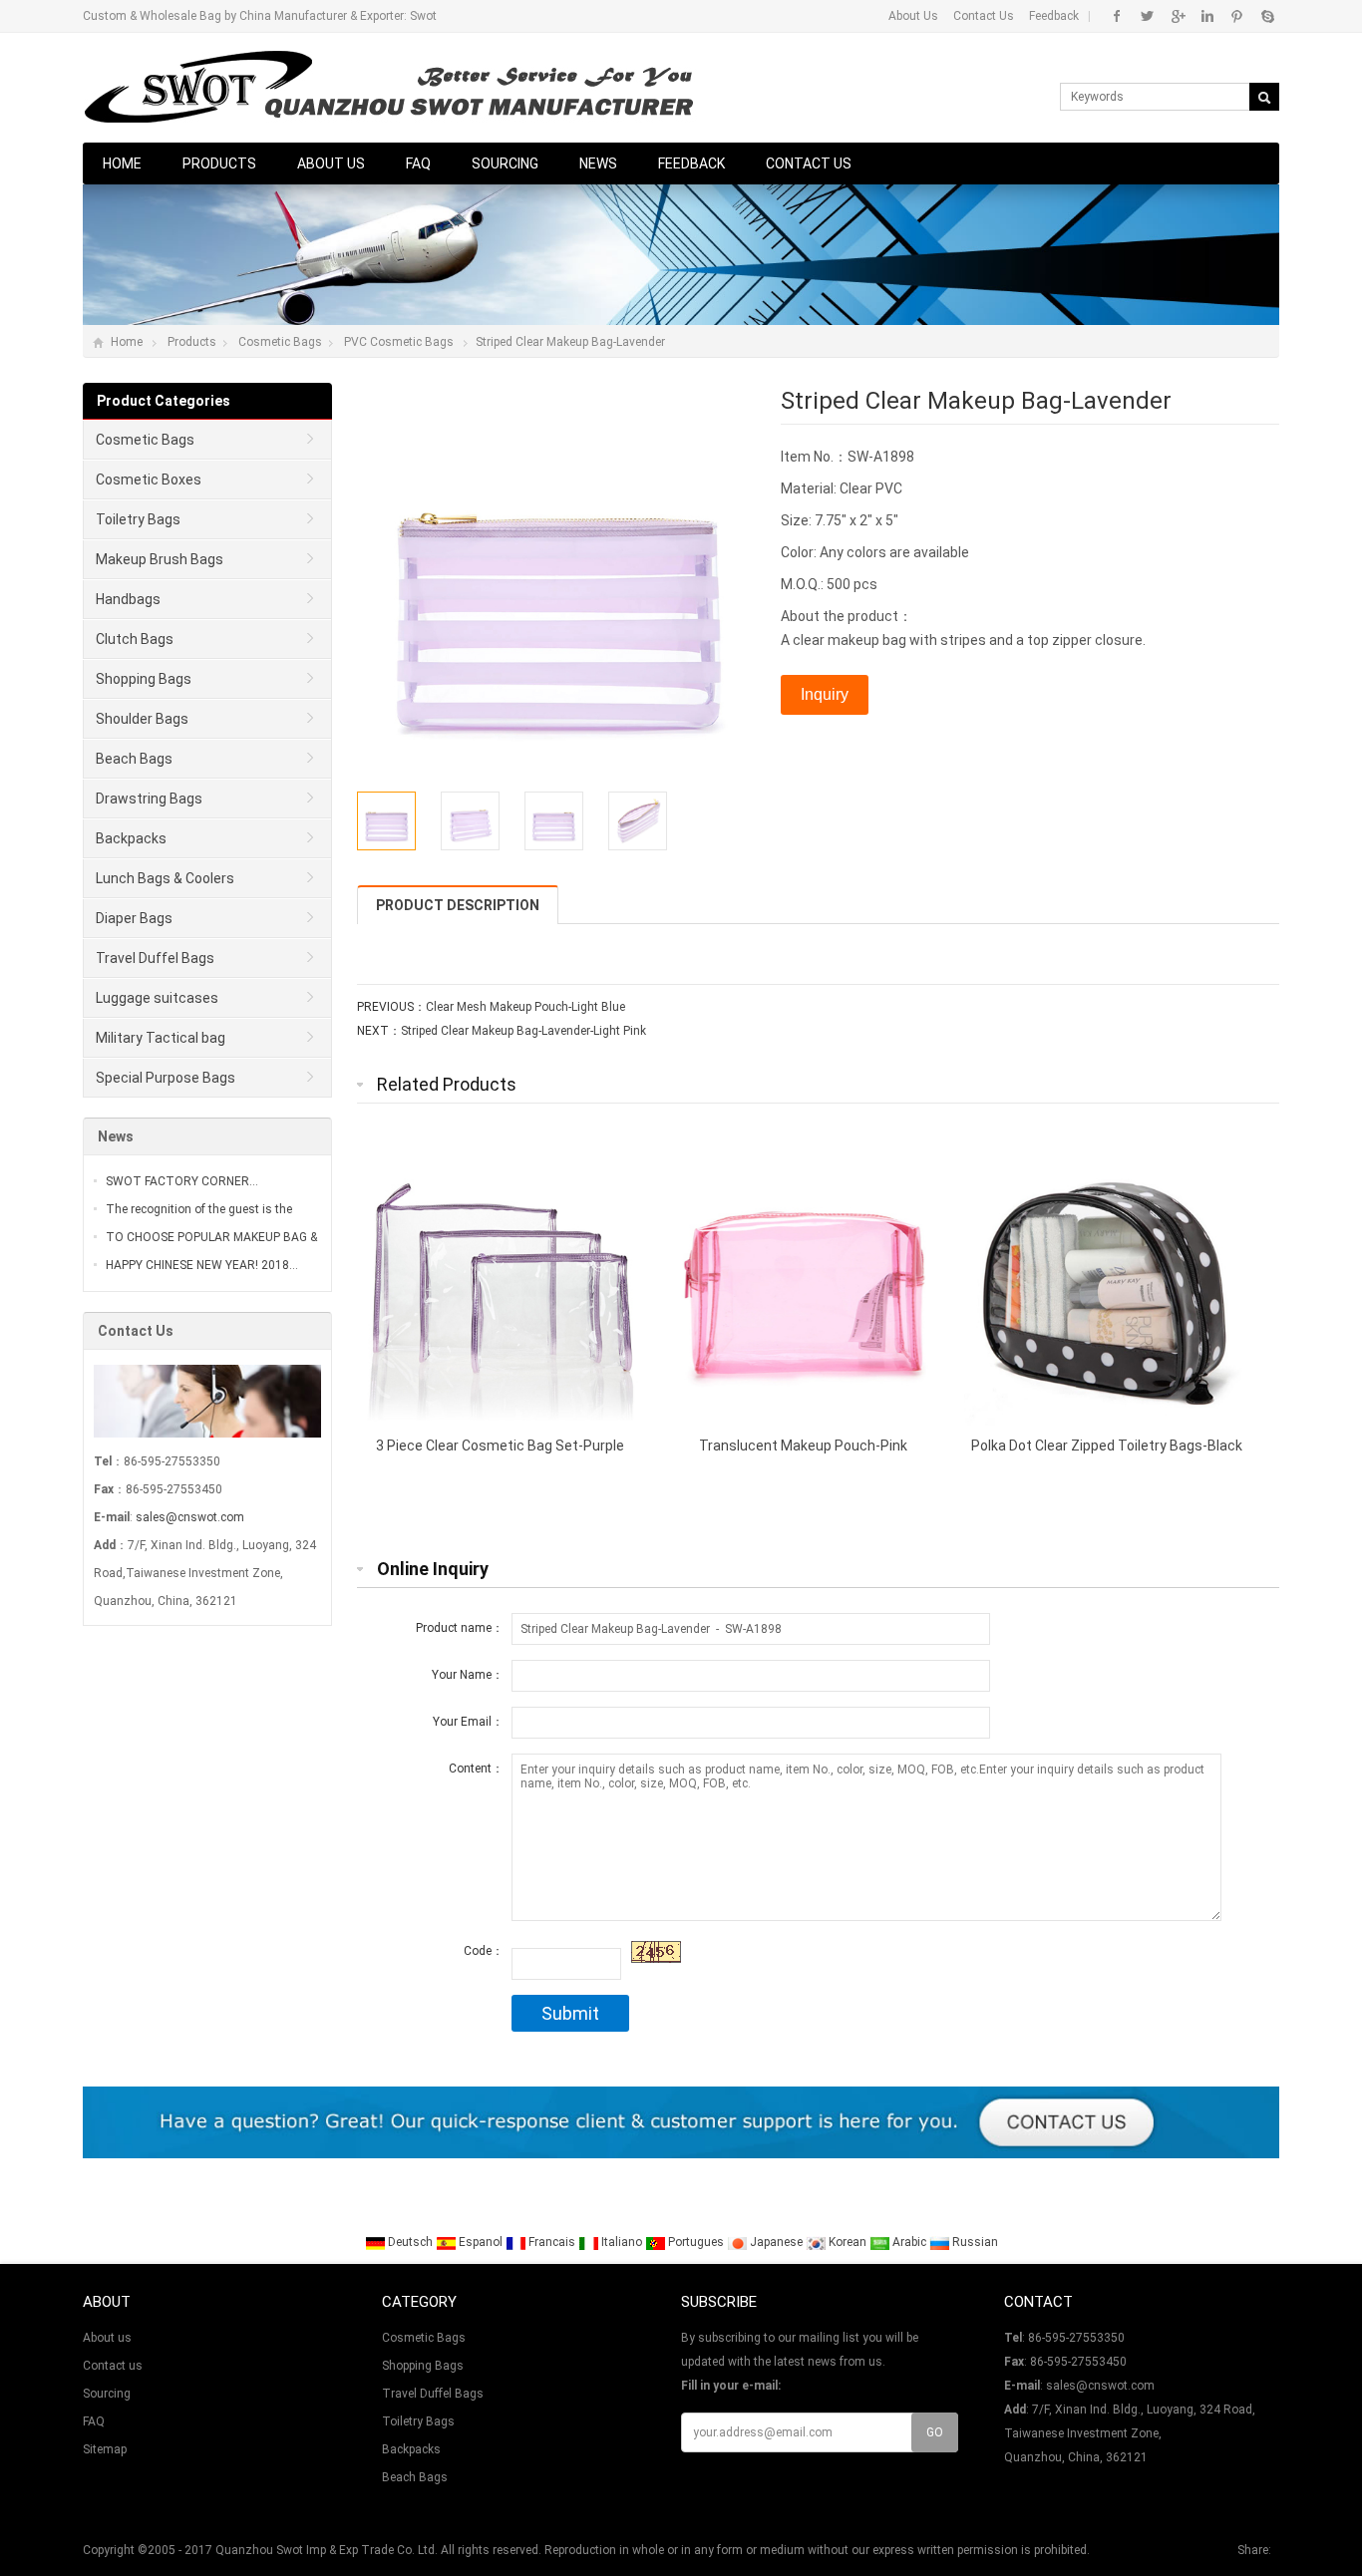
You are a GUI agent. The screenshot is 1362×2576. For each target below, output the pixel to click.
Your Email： (468, 1722)
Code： (484, 1951)
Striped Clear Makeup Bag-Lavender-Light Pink (523, 1031)
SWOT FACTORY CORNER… (182, 1181)
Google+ (1177, 16)
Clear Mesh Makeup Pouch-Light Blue (525, 1007)
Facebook (1117, 16)
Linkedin (1207, 16)
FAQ (418, 163)
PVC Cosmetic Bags (399, 342)
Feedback (1054, 16)
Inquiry (825, 694)
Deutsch (410, 2242)
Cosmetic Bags (280, 342)
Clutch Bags (135, 639)
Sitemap (105, 2449)
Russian (974, 2242)
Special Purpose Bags (166, 1078)
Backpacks (131, 838)
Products (219, 163)
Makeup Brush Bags (160, 559)
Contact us (809, 163)
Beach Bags (134, 759)
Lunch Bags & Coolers (165, 878)
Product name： (460, 1628)
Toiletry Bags (138, 519)
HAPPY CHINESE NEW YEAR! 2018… (202, 1265)
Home (122, 163)
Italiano (622, 2242)
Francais (552, 2242)
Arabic (909, 2242)
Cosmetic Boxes (149, 480)
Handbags (128, 599)
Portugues (696, 2242)
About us (331, 163)
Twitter (1147, 16)
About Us (913, 16)
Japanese (776, 2242)
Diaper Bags (134, 918)
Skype (1267, 16)
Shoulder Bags (142, 719)
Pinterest (1237, 16)
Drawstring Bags (149, 799)
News (598, 163)
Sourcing (505, 163)
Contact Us (984, 16)
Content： (476, 1769)
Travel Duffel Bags (155, 958)
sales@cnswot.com (190, 1517)
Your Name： (468, 1675)
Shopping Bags (144, 679)
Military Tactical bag (161, 1038)
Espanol (481, 2242)
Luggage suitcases (157, 998)
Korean (848, 2242)
